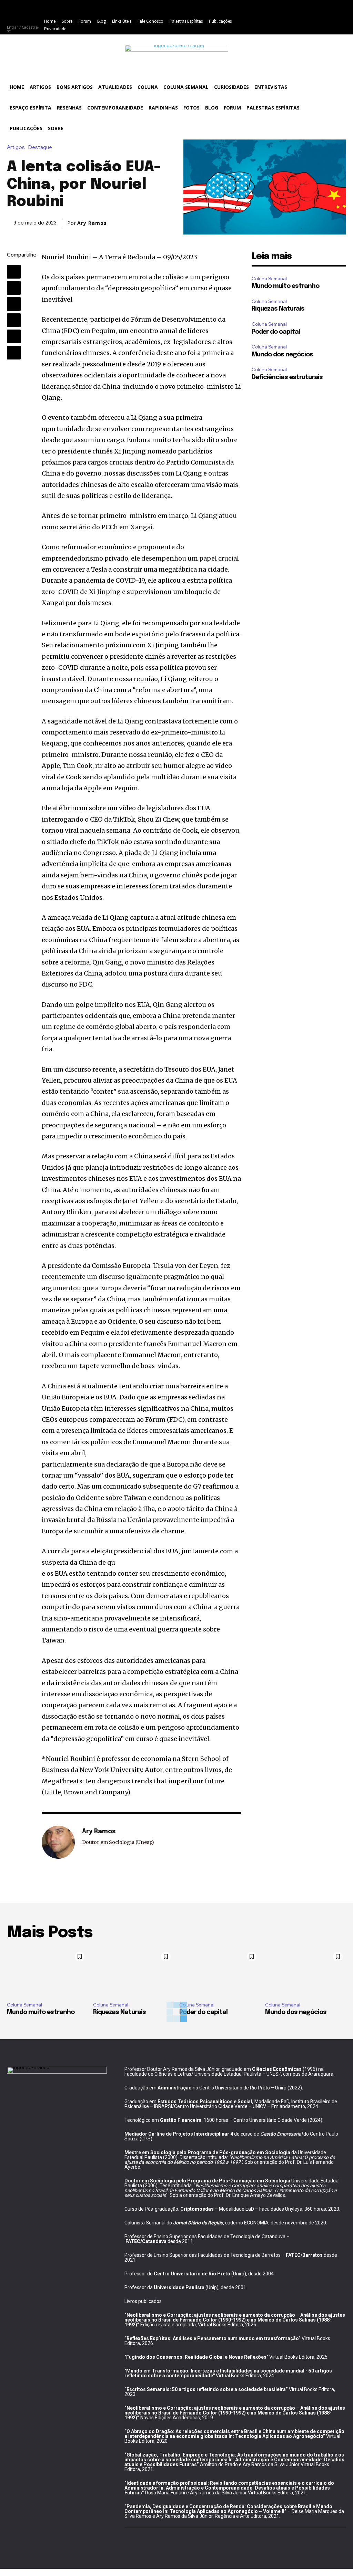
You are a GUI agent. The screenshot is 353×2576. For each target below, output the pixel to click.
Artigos (16, 148)
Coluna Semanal (269, 279)
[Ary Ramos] (58, 1842)
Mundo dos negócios (282, 355)
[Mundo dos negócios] (306, 1973)
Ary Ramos (92, 223)
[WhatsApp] (14, 304)
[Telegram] (14, 353)
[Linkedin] (285, 9)
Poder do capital (276, 332)
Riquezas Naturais (278, 309)
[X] (332, 9)
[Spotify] (316, 9)
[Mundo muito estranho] (47, 1973)
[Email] (14, 336)
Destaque (40, 148)
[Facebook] (254, 9)
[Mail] (301, 9)
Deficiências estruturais (287, 377)
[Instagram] (270, 9)
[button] (337, 85)
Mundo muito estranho (285, 286)
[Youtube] (254, 25)
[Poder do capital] (220, 1973)
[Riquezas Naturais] (134, 1973)
